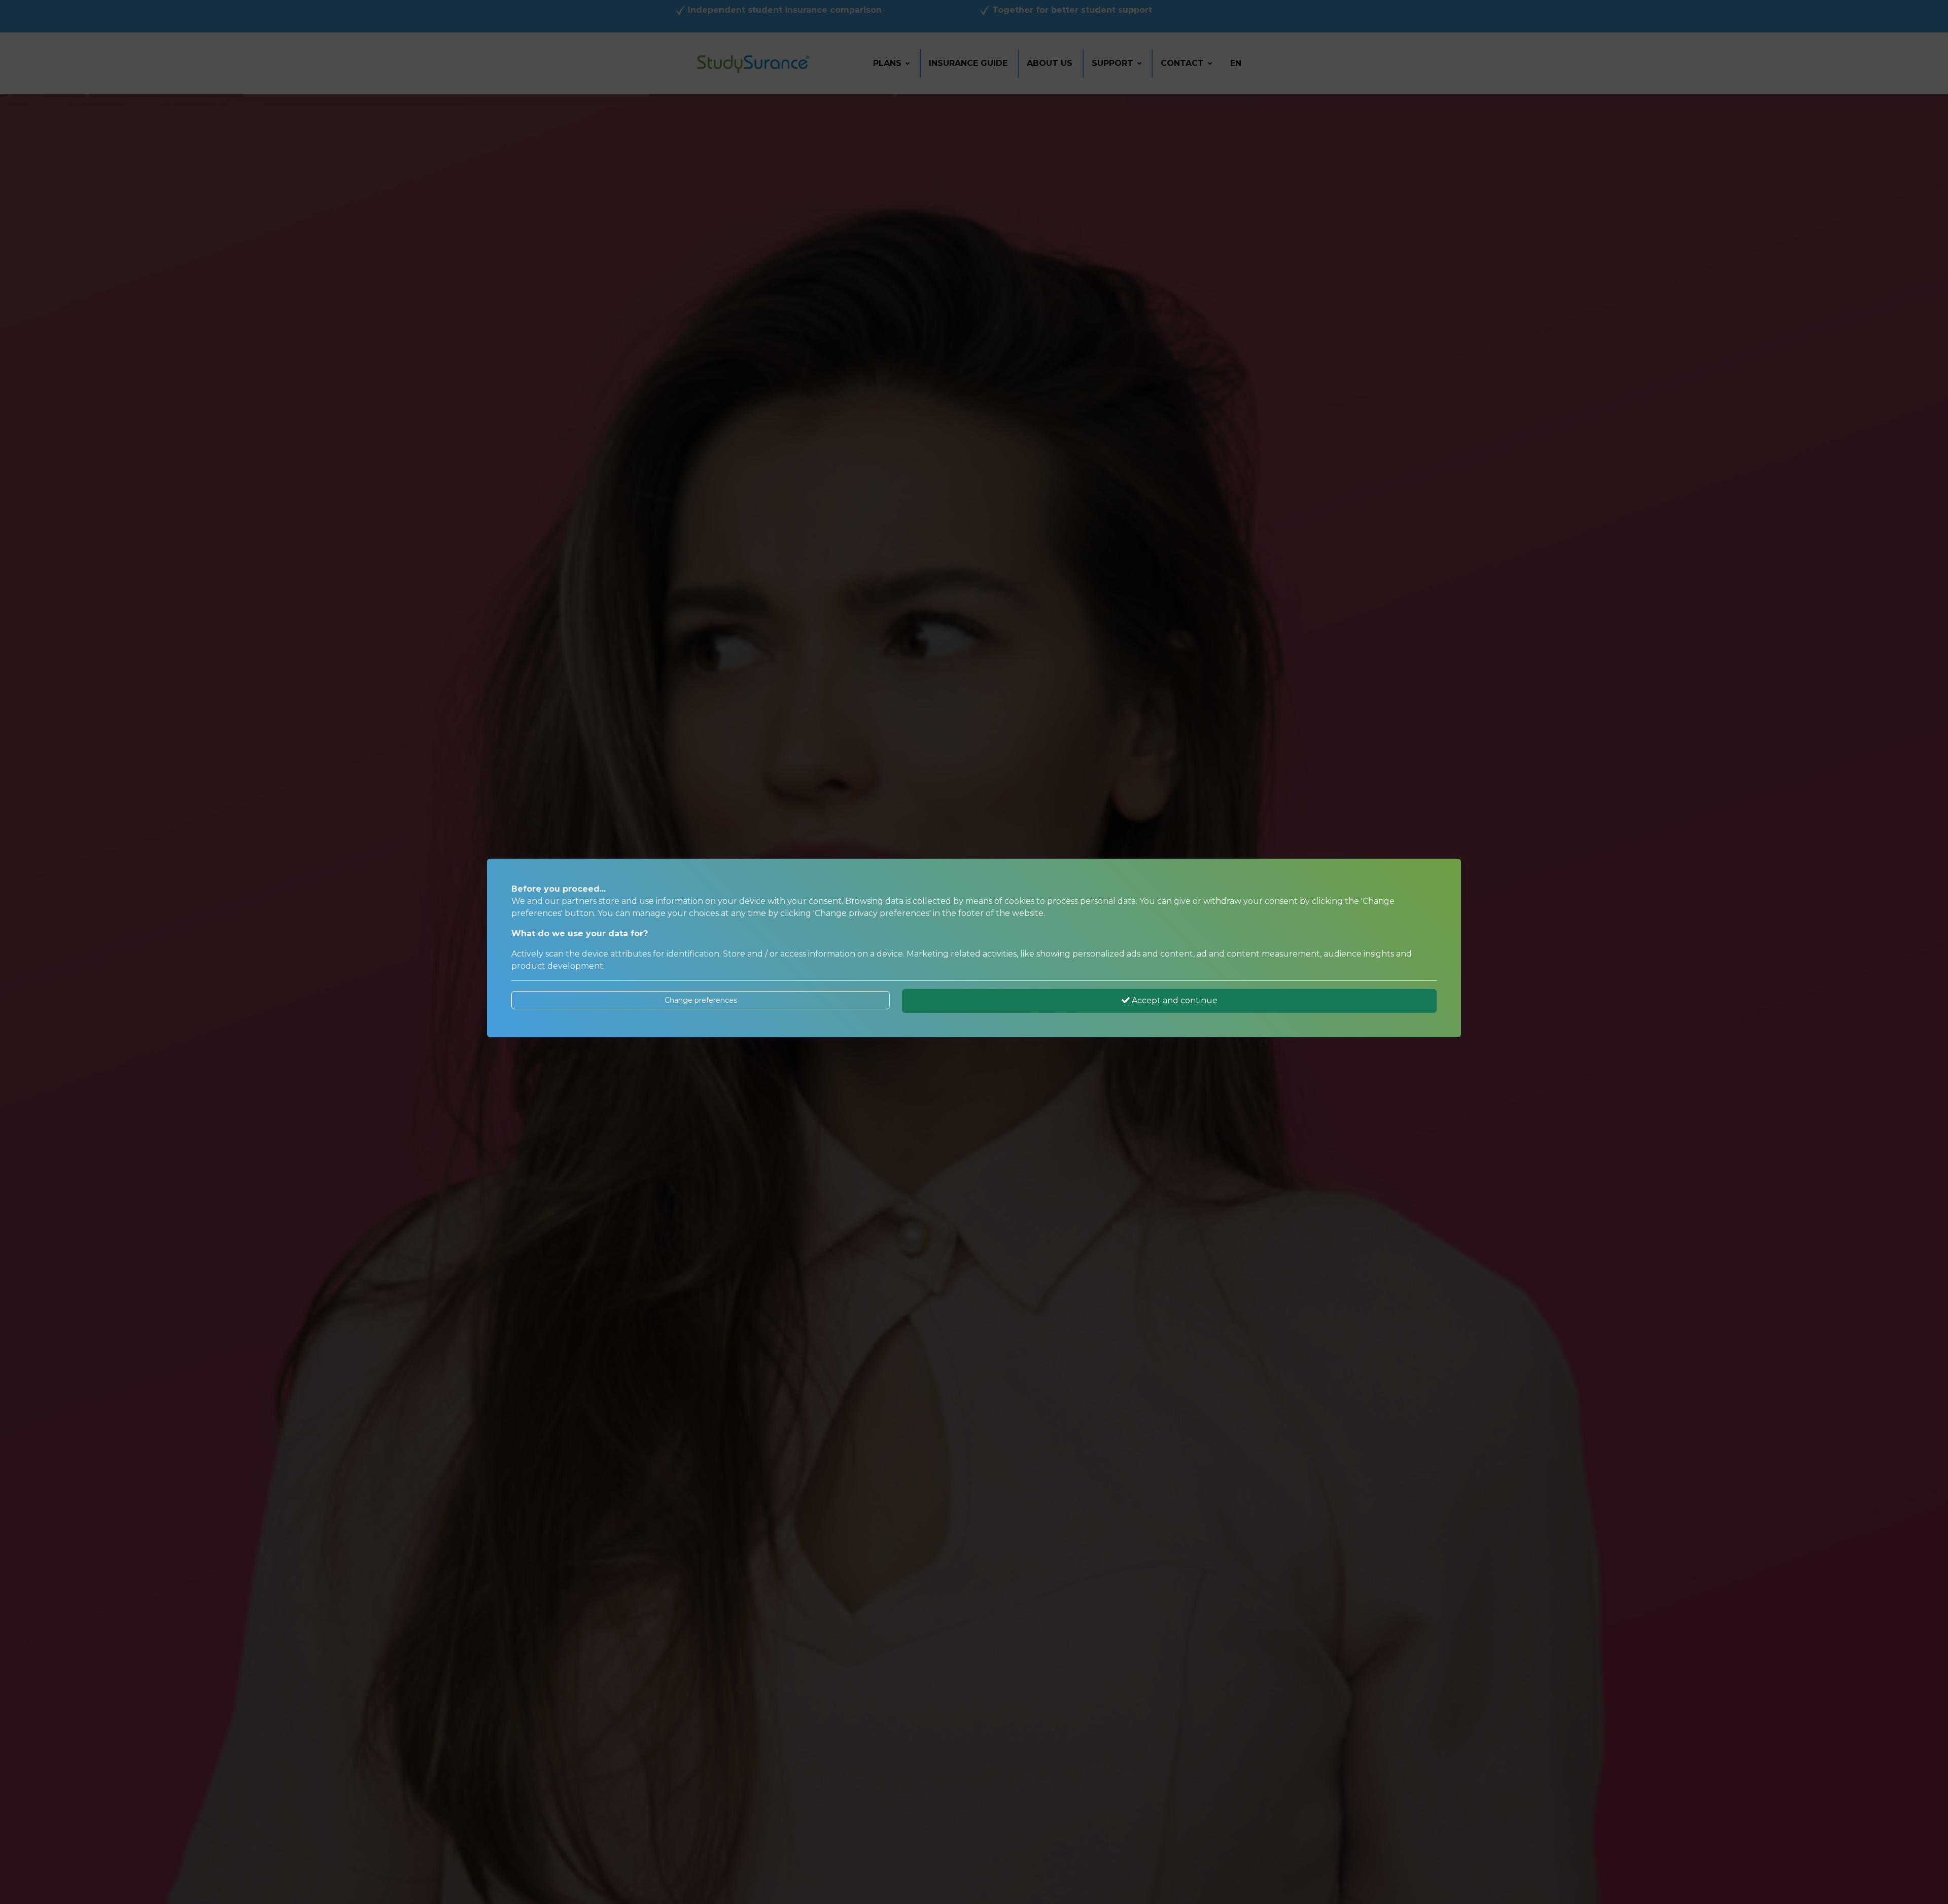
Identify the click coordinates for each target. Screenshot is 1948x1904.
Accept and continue (1174, 1000)
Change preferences (701, 1000)
